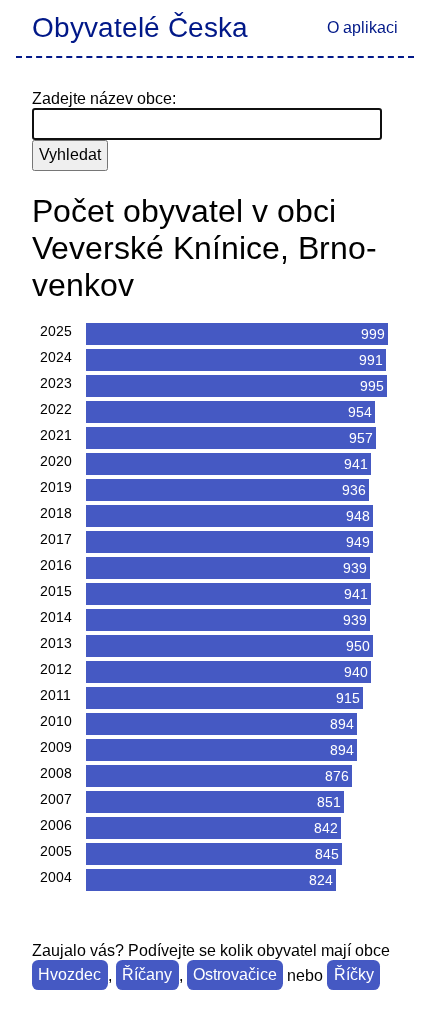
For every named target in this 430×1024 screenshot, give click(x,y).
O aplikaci (362, 27)
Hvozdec (69, 975)
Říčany (147, 975)
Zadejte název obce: (104, 98)
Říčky (354, 975)
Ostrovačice (235, 975)
